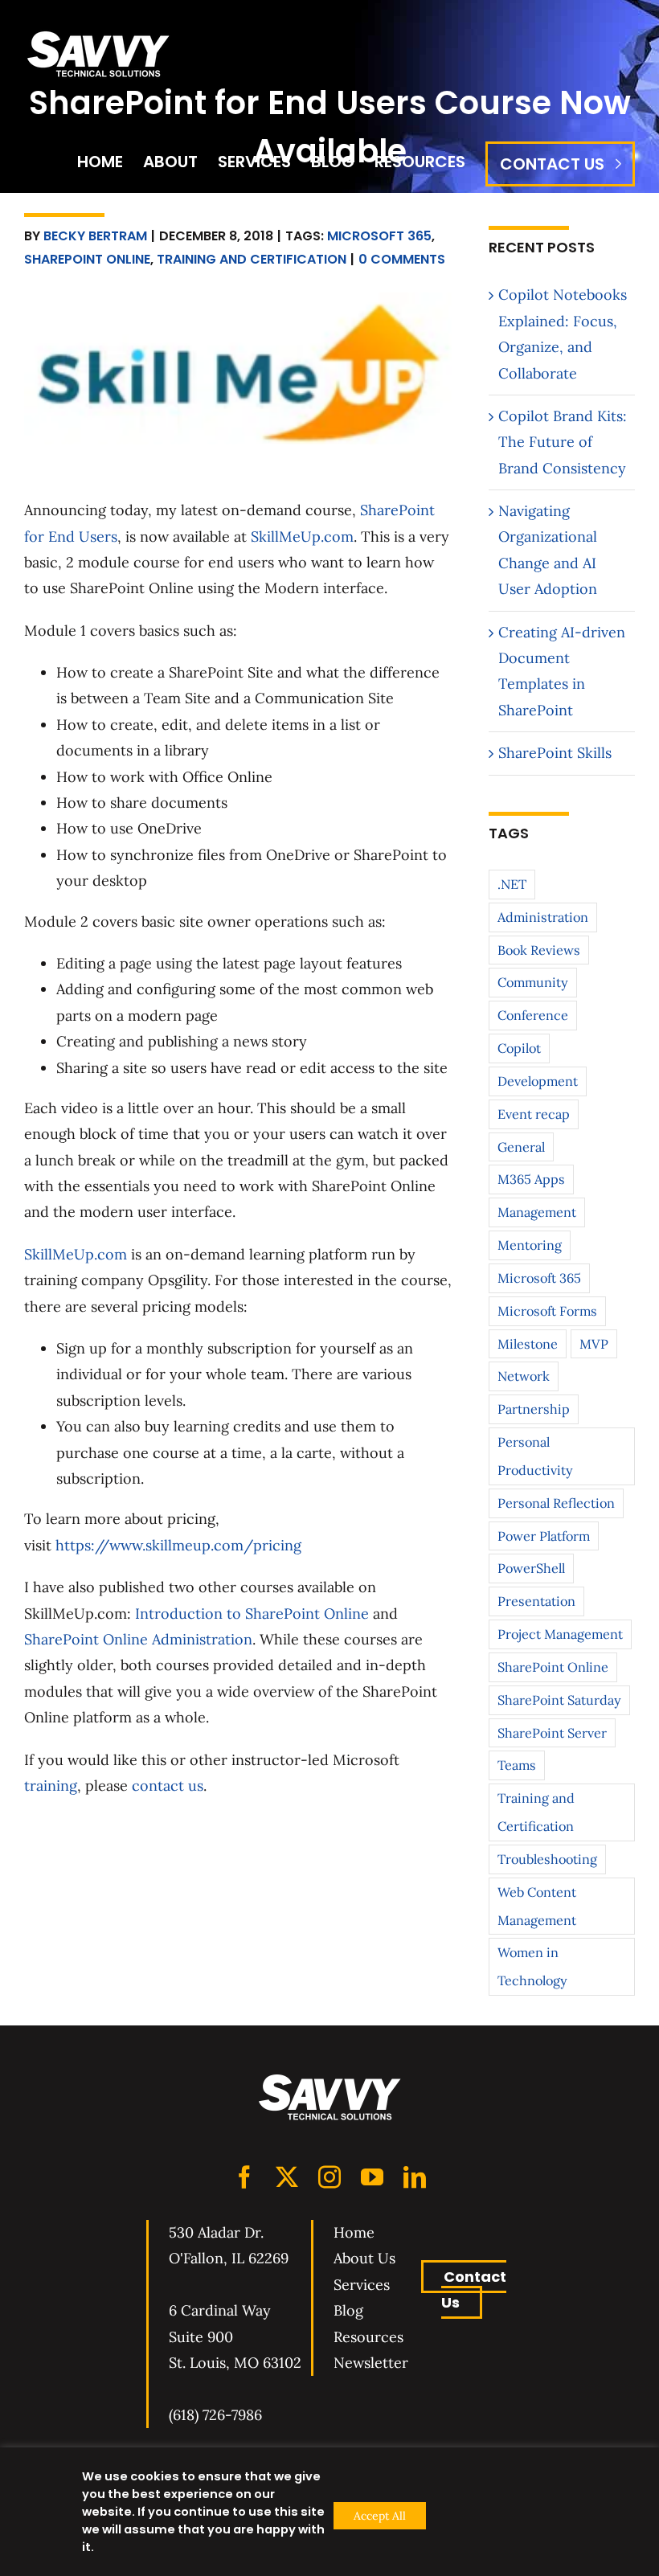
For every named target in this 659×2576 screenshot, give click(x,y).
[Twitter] (287, 2177)
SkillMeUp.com (302, 536)
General (521, 1147)
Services (362, 2285)
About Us (364, 2258)
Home (354, 2232)
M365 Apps (531, 1179)
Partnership (534, 1409)
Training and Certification (252, 259)
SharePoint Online (87, 259)
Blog (348, 2310)
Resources (368, 2337)
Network (524, 1376)
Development (538, 1081)
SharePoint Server (552, 1733)
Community (533, 982)
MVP (594, 1344)
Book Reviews (539, 950)
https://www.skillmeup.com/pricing (178, 1545)
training (51, 1786)
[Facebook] (244, 2177)
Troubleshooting (547, 1859)
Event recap (534, 1114)
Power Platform (544, 1536)
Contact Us (474, 2289)
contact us (168, 1786)
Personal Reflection (556, 1503)
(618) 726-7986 (215, 2415)
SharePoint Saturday (559, 1700)
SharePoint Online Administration (138, 1639)
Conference (533, 1015)
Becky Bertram (95, 236)
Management (537, 1212)
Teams (517, 1765)
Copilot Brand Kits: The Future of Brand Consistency (563, 442)
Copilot (519, 1048)
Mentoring (530, 1245)
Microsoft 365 (379, 236)
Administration (543, 917)
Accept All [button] (380, 2516)
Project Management (560, 1634)
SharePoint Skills (555, 753)
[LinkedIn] (415, 2177)
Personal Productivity (535, 1456)
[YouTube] (372, 2177)
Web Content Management (537, 1906)
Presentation (536, 1601)
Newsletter (371, 2363)
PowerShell (531, 1568)
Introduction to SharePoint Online (252, 1614)
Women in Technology (532, 1966)
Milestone (528, 1344)
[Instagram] (329, 2177)
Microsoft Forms (547, 1311)
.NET (512, 884)
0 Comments (402, 259)
